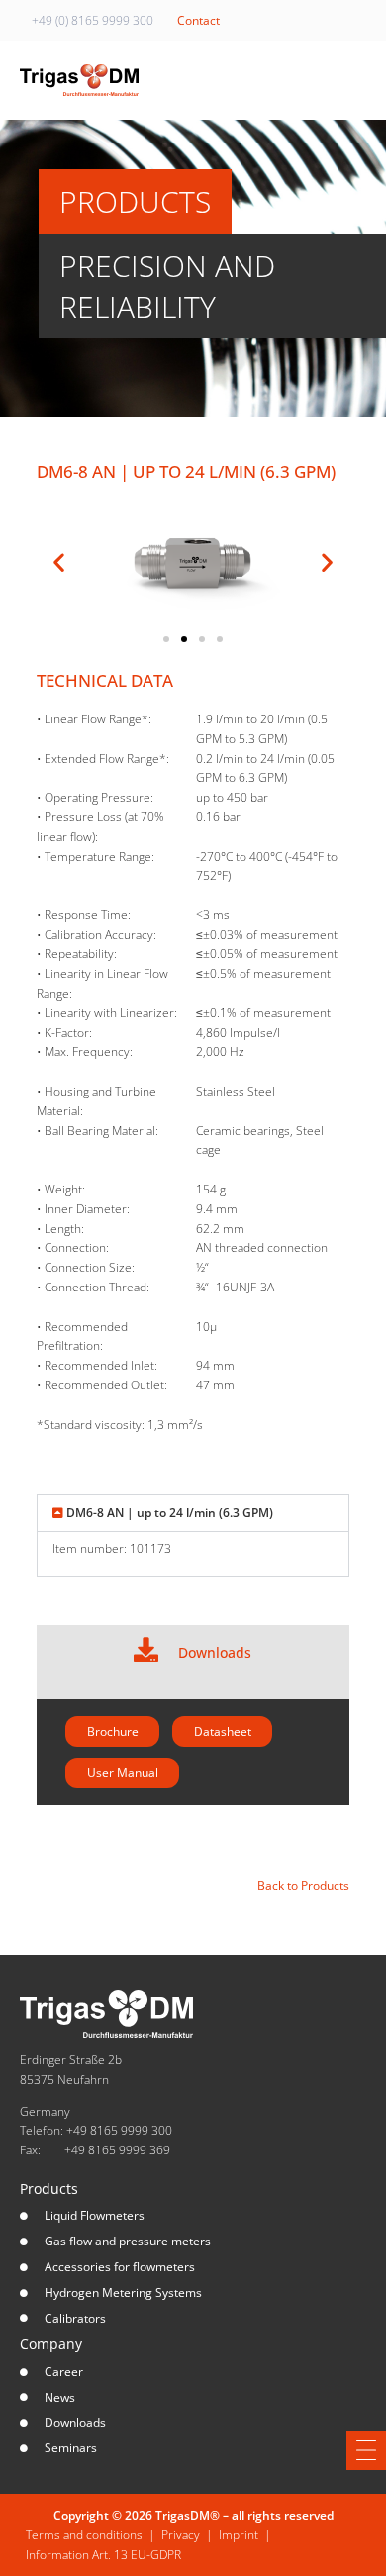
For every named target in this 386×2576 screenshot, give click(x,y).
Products (49, 2189)
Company (51, 2344)
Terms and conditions (84, 2535)
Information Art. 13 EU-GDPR (103, 2555)
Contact (198, 20)
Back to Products (303, 1886)
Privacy (181, 2535)
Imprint (239, 2535)
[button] (59, 562)
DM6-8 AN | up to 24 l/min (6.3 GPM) (170, 1513)
